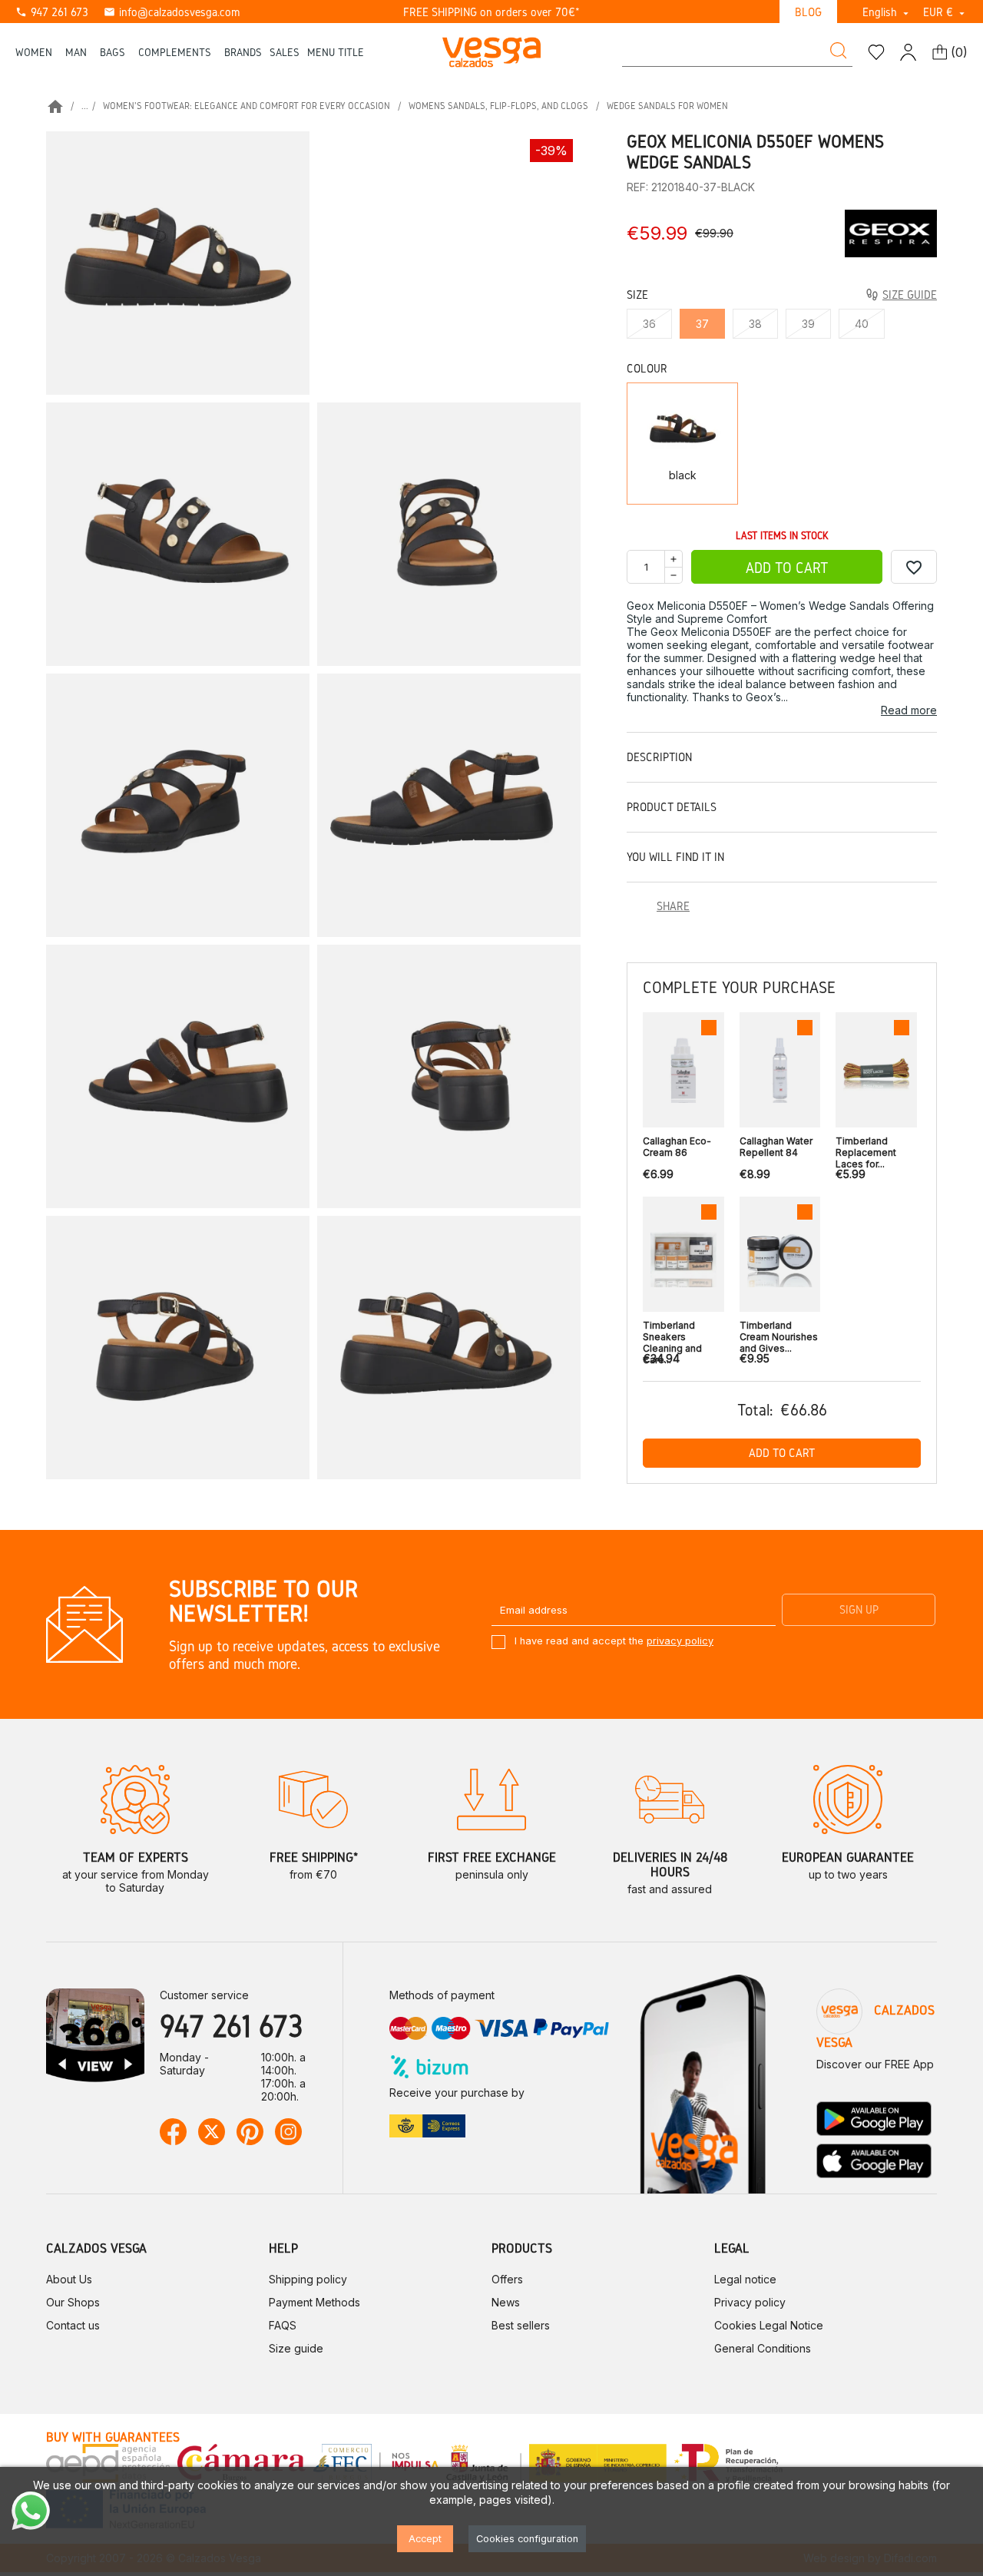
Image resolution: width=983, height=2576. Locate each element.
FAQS (283, 2325)
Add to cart (787, 568)
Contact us (73, 2325)
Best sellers (521, 2325)
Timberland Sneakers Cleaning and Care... (672, 1333)
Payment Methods (314, 2302)
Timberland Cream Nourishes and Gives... (779, 1333)
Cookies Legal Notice (769, 2325)
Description (659, 757)
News (506, 2302)
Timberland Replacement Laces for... (866, 1149)
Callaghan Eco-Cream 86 (677, 1147)
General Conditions (763, 2348)
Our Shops (73, 2302)
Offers (507, 2279)
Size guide (296, 2348)
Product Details (672, 807)
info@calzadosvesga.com (172, 12)
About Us (69, 2279)
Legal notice (745, 2279)
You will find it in (675, 857)
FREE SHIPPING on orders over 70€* (491, 12)
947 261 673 (52, 12)
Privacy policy (750, 2302)
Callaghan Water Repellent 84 (776, 1147)
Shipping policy (308, 2279)
